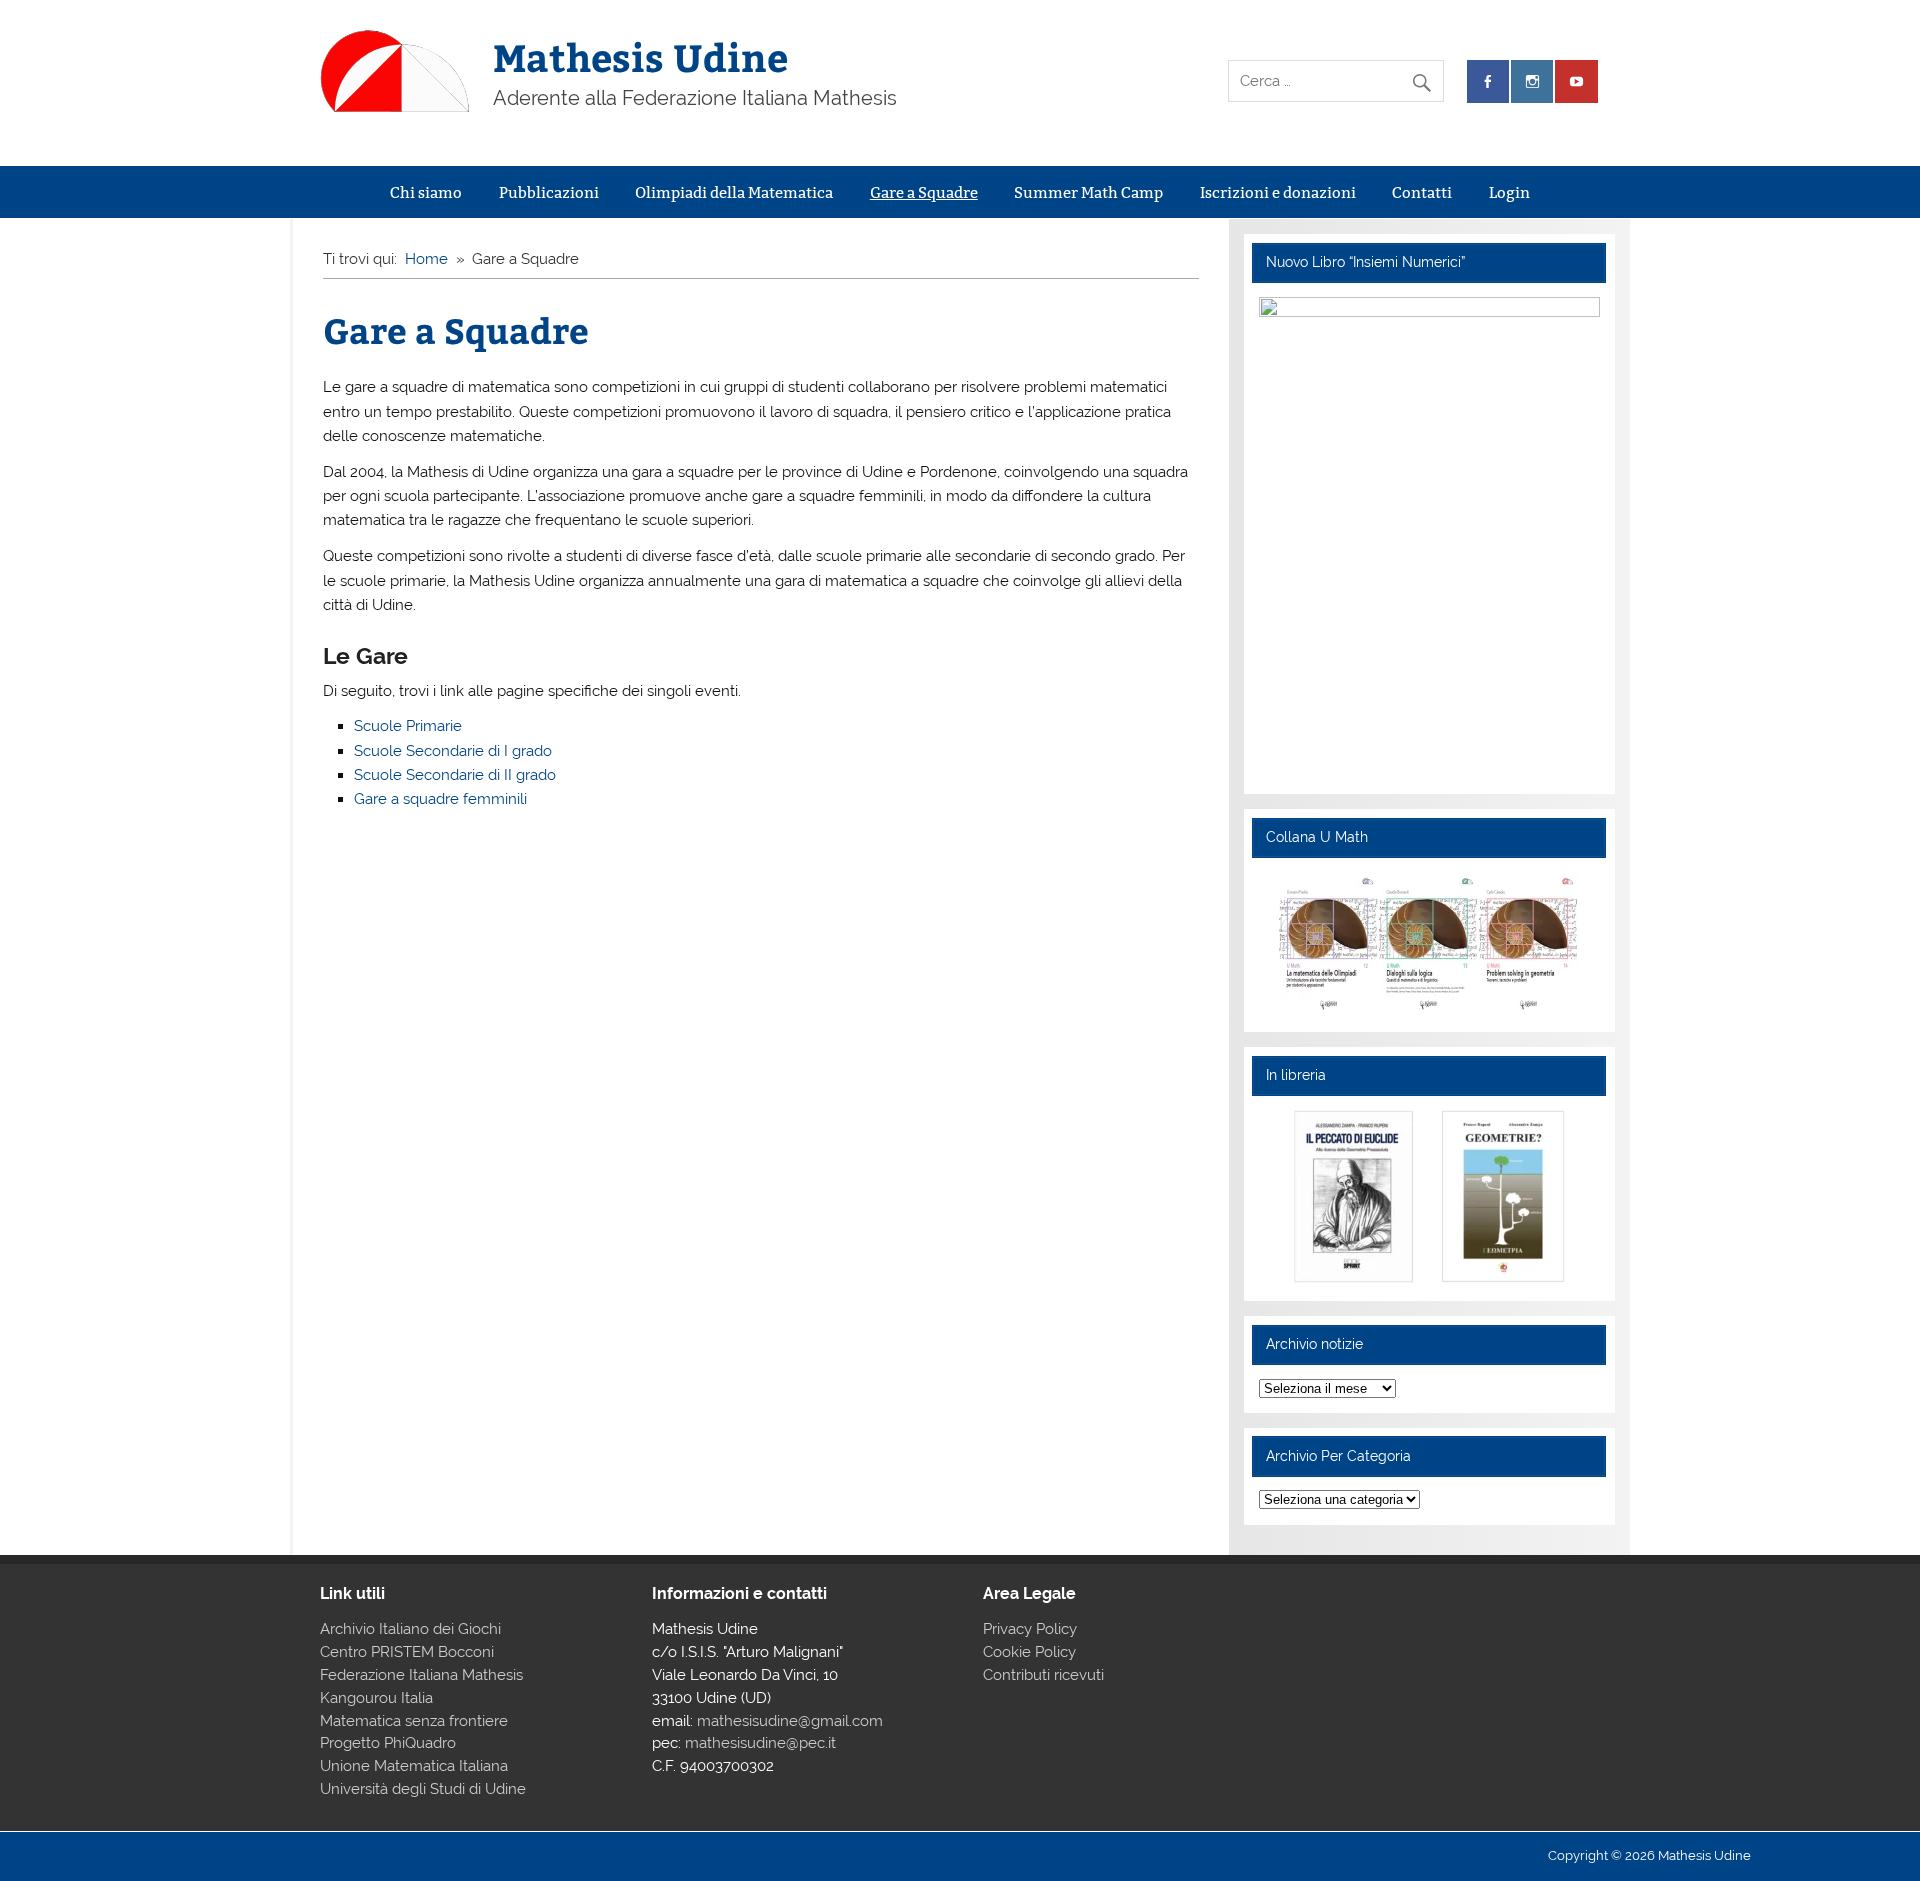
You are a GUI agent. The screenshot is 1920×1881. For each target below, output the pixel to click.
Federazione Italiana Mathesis (421, 1675)
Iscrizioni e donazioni (1278, 192)
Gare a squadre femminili (440, 799)
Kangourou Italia (376, 1698)
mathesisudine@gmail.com (790, 1721)
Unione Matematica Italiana (414, 1766)
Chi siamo (426, 192)
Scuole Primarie (408, 726)
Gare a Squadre (924, 192)
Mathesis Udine (640, 56)
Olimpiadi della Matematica (734, 192)
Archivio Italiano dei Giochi (410, 1629)
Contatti (1422, 192)
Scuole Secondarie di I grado (453, 751)
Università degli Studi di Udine (423, 1789)
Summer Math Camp (1088, 192)
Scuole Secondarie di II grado (455, 775)
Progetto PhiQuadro (388, 1743)
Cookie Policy (1029, 1652)
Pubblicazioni (549, 192)
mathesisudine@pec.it (760, 1743)
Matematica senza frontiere (414, 1721)
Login (1509, 192)
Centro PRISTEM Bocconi (407, 1652)
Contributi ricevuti (1043, 1675)
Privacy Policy (1030, 1629)
